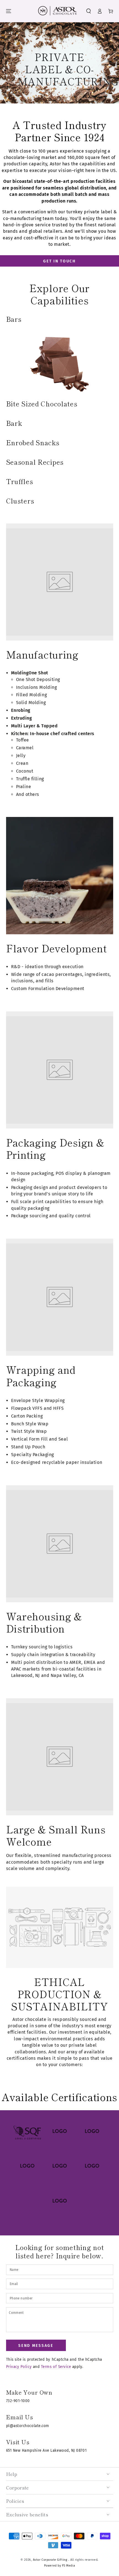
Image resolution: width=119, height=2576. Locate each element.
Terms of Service (56, 2367)
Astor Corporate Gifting (51, 2560)
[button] (89, 11)
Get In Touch (59, 261)
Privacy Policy (19, 2367)
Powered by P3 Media (59, 2566)
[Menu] (9, 11)
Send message (36, 2346)
